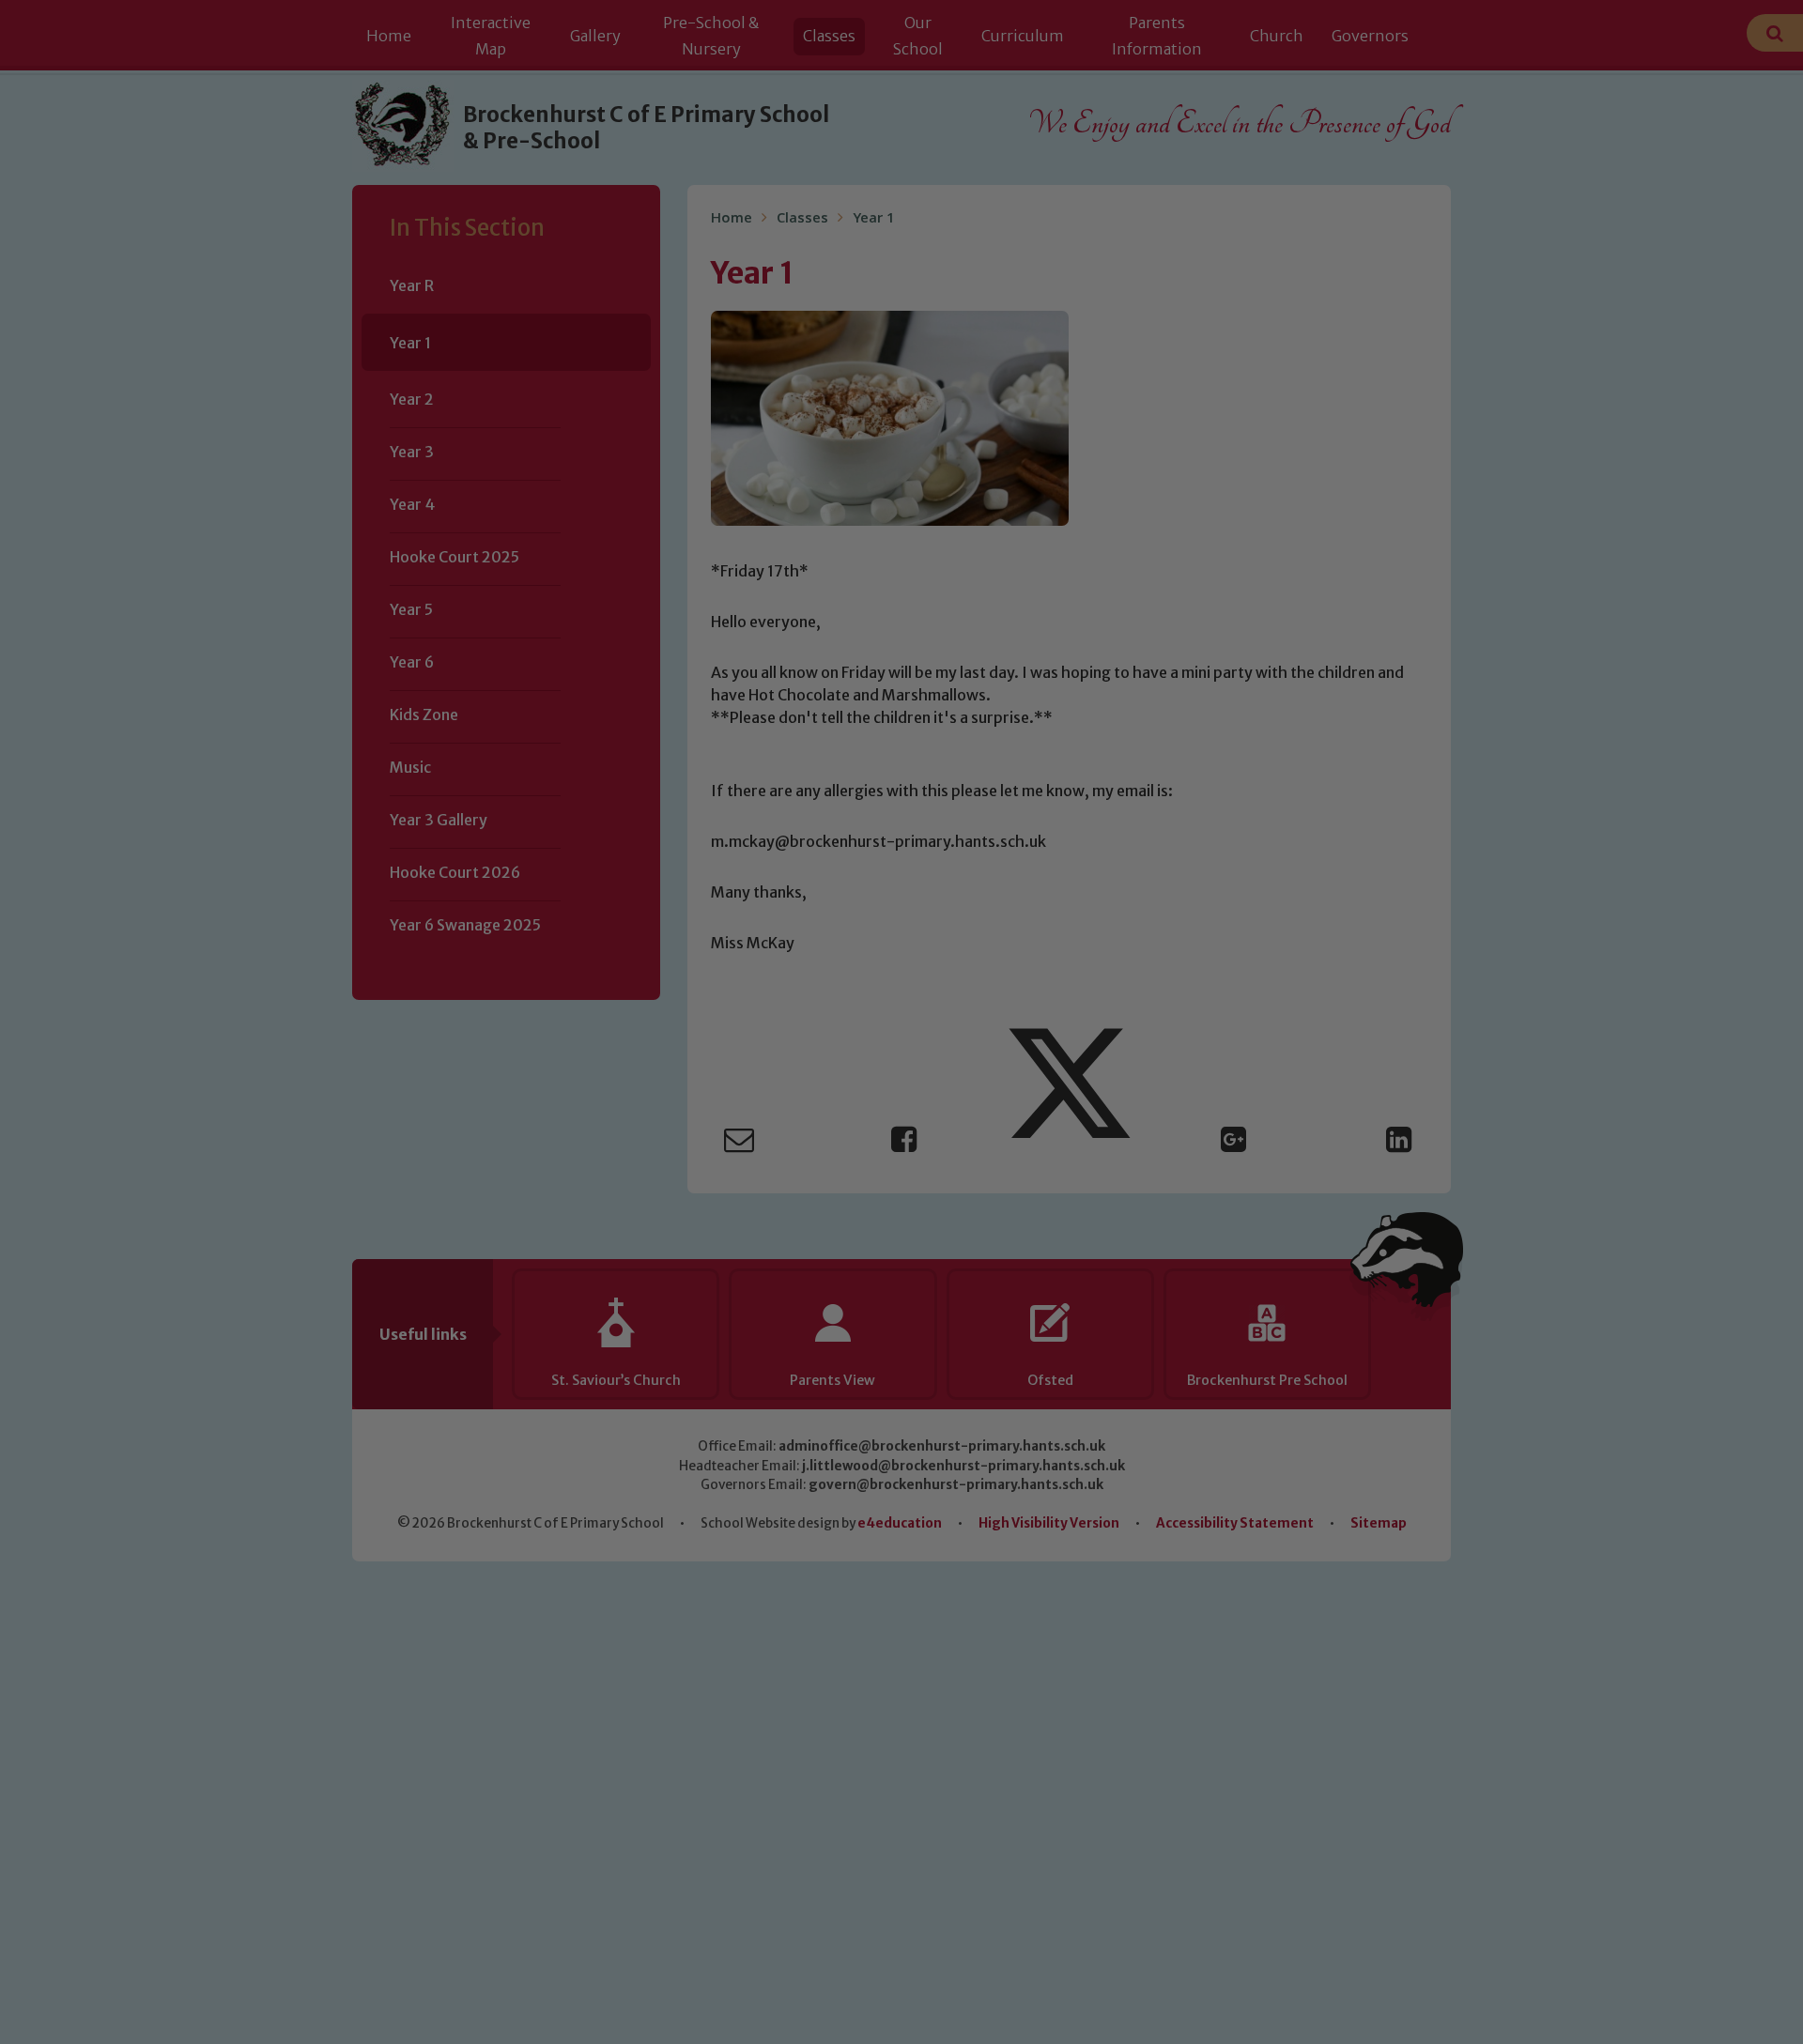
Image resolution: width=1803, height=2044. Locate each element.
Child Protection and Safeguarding (901, 1204)
